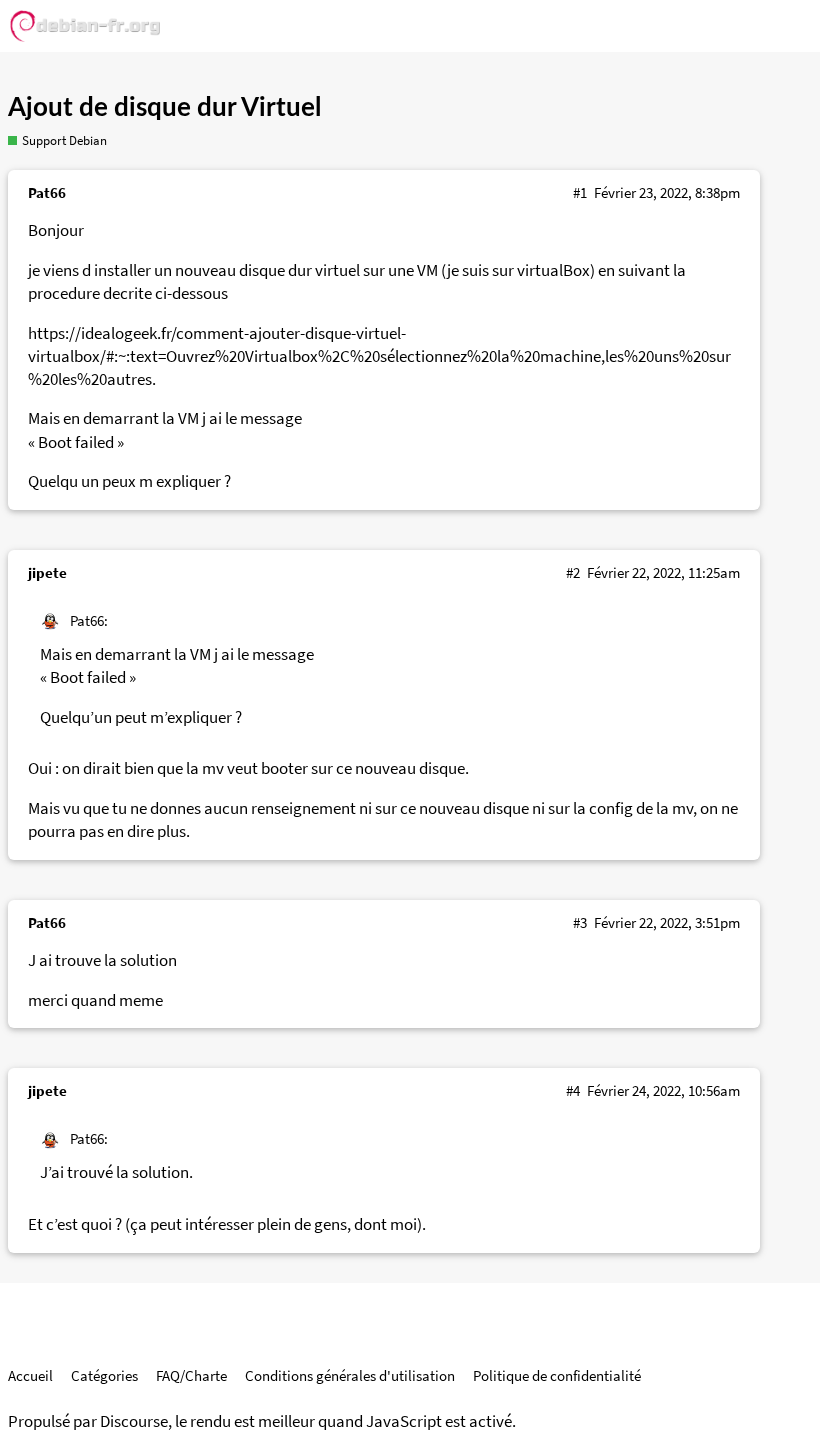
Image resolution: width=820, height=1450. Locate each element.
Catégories (104, 1375)
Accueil (30, 1375)
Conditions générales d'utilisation (350, 1375)
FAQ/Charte (191, 1375)
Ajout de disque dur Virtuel (164, 108)
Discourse (134, 1421)
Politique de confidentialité (557, 1375)
